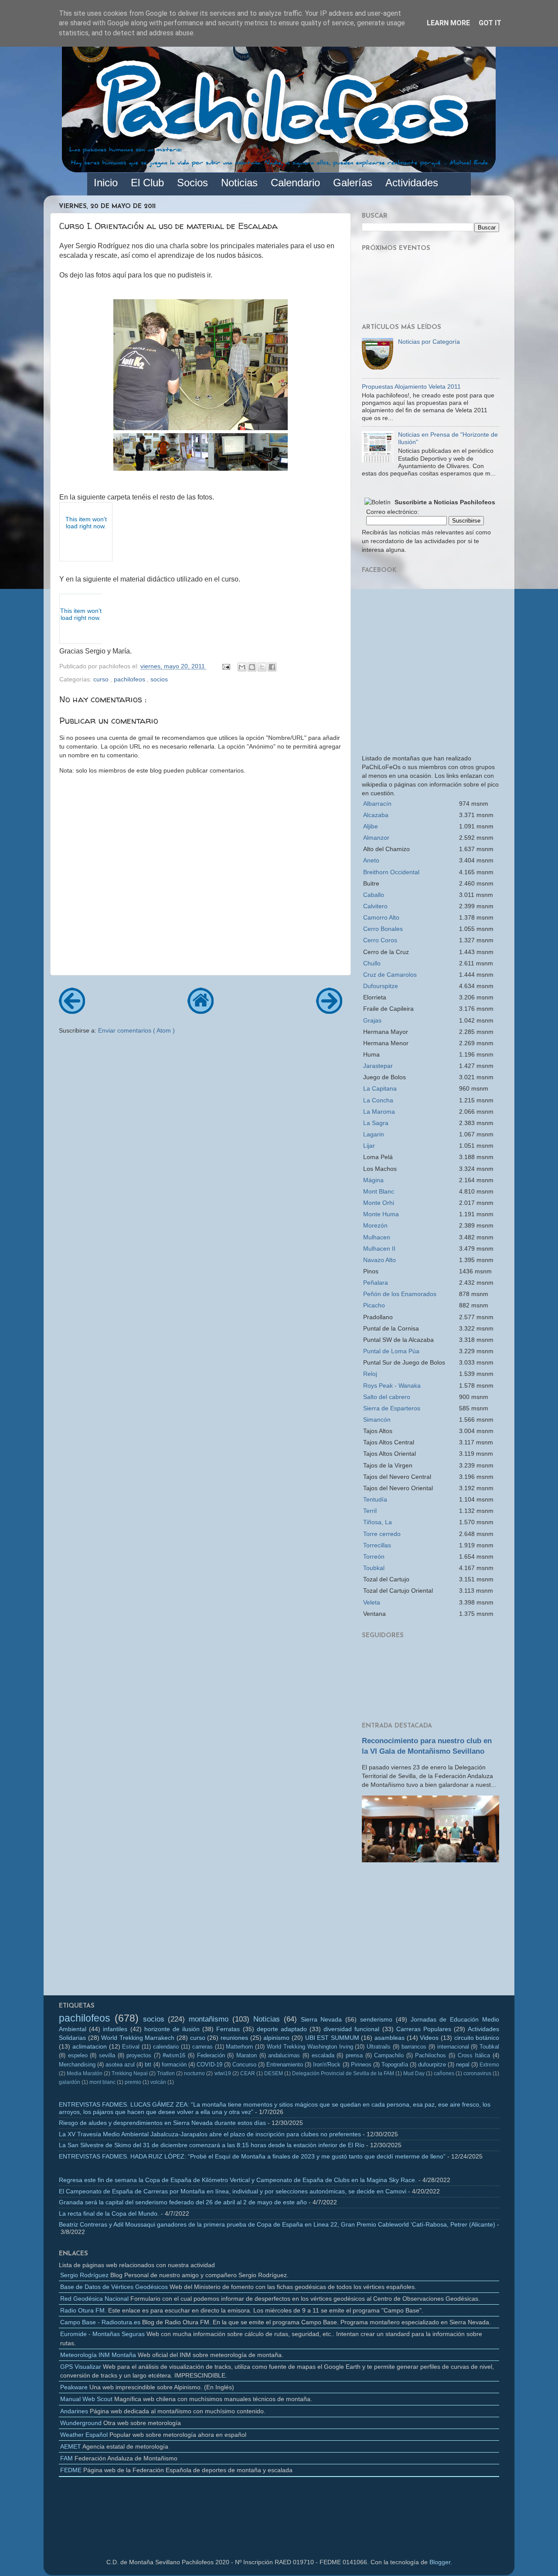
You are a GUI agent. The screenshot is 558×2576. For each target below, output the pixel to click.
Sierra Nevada (322, 2019)
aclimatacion (90, 2046)
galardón (70, 2082)
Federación (211, 2055)
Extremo (489, 2065)
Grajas (372, 1020)
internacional (453, 2047)
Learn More (448, 23)
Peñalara (376, 1283)
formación (174, 2065)
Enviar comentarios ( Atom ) (136, 1030)
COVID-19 (209, 2065)
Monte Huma (381, 1214)
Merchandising (77, 2065)
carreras (202, 2047)
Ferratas (228, 2029)
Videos (429, 2038)
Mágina (373, 1180)
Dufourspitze (381, 986)
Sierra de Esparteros (392, 1408)
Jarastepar (378, 1066)
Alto (381, 917)
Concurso (244, 2065)
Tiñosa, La (378, 1522)
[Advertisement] (430, 1932)
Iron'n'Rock (327, 2065)
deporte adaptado (282, 2029)
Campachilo (389, 2055)
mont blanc (102, 2082)
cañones (444, 2073)
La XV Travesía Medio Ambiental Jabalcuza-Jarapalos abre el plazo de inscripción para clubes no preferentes (210, 2134)
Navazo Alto (379, 1260)
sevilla (107, 2055)
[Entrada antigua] (329, 1011)
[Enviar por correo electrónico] (242, 667)
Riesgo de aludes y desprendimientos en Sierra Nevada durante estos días (162, 2123)
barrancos (414, 2047)
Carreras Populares (424, 2029)
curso (102, 679)
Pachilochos (430, 2055)
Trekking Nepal (130, 2073)
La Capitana (380, 1088)
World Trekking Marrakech (138, 2038)
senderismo (376, 2019)
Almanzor (376, 838)
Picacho (374, 1305)
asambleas (390, 2038)
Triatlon (166, 2073)
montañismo (209, 2019)
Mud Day (414, 2073)
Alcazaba (376, 815)
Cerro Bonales (383, 929)
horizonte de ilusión (172, 2029)
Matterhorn (239, 2047)
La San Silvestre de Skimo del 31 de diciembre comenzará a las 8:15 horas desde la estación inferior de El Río (212, 2145)
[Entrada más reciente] (72, 1011)
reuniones (234, 2038)
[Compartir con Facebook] (272, 667)
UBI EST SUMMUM (332, 2038)
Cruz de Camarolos (390, 975)
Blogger (440, 2562)
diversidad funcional (351, 2029)
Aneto (371, 860)
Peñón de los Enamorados (400, 1294)
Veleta (372, 1602)
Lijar (369, 1146)
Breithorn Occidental (391, 872)
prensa (354, 2055)
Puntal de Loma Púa (391, 1351)
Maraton (247, 2055)
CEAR (248, 2073)
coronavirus (477, 2073)
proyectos (139, 2055)
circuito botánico (477, 2038)
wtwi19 (223, 2073)
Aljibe (371, 826)
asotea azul (120, 2065)
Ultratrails (379, 2047)
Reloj (370, 1374)
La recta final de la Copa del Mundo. (109, 2213)
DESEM (274, 2073)
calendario (166, 2047)
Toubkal (374, 1568)
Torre (382, 1534)
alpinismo (276, 2038)
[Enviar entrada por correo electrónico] (226, 666)
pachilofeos (130, 679)
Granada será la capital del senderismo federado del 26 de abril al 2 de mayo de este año (183, 2202)
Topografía (395, 2065)
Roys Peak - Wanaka (392, 1385)
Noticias (267, 2019)
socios (159, 679)
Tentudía (375, 1499)
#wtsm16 (174, 2055)
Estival (131, 2047)
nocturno (194, 2073)
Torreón (374, 1557)
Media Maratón (85, 2073)
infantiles (115, 2029)
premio (133, 2082)
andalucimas (284, 2055)
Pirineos (361, 2065)
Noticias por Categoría (429, 342)
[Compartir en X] (262, 667)
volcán (158, 2082)
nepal (463, 2065)
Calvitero (375, 906)
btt (148, 2065)
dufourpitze (432, 2065)
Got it (490, 23)
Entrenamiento (285, 2065)
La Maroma (379, 1112)
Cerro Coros (380, 940)
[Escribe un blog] (252, 667)
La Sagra (376, 1123)
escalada (323, 2055)
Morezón (375, 1225)
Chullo (372, 963)
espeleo (78, 2055)
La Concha (378, 1100)
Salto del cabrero (387, 1397)
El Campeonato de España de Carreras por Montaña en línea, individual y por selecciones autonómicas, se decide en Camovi (233, 2191)
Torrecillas (377, 1545)
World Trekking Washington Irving (310, 2047)
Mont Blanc (379, 1191)
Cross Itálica (474, 2055)
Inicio (106, 183)
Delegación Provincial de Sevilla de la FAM (343, 2073)
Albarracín (377, 804)
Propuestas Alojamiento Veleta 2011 (411, 387)
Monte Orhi (379, 1203)
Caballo (374, 895)
